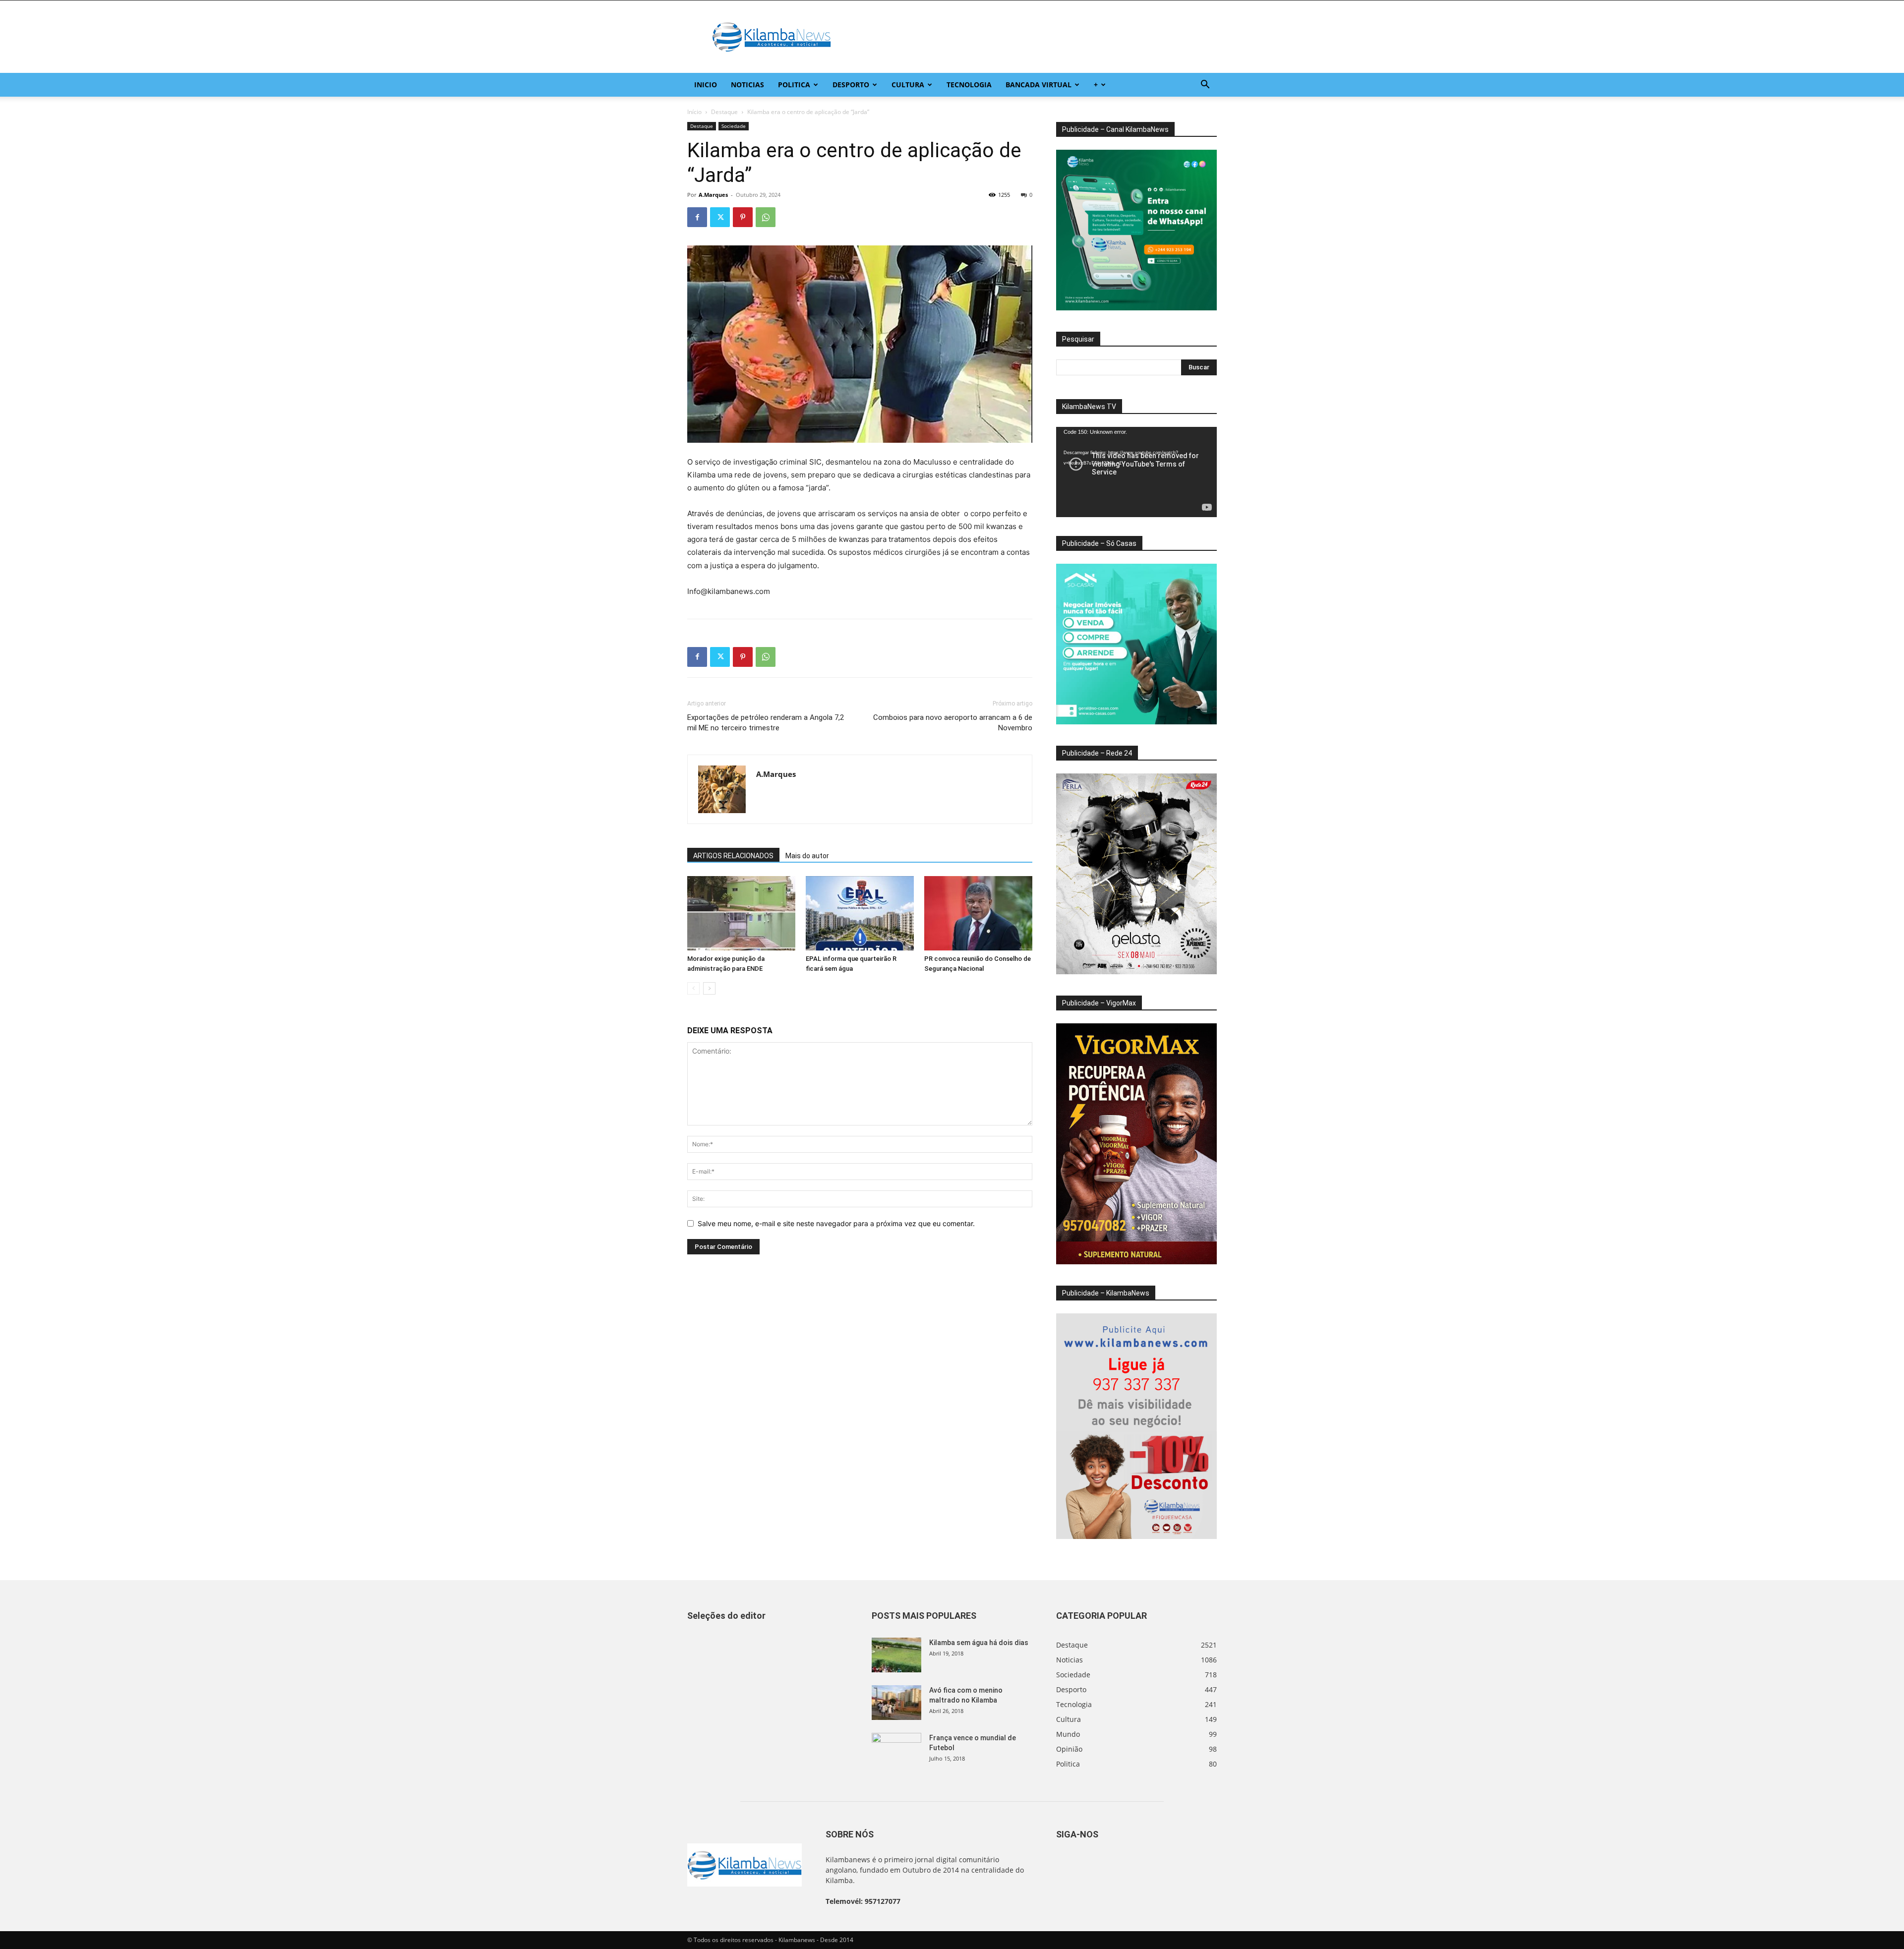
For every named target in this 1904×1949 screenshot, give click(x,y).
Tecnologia (969, 85)
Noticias (747, 85)
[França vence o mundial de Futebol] (896, 1750)
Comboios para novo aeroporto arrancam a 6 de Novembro (953, 723)
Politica (794, 85)
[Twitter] (720, 217)
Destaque (724, 112)
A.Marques (713, 195)
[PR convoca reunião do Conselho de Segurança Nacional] (978, 913)
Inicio (706, 85)
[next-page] (709, 988)
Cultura (908, 85)
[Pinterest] (743, 217)
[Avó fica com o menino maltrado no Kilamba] (896, 1703)
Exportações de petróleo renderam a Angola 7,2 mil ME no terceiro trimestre (766, 723)
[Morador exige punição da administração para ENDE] (741, 913)
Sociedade (734, 126)
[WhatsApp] (766, 217)
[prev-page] (693, 988)
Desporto (851, 85)
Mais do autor (807, 856)
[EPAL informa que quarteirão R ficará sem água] (860, 913)
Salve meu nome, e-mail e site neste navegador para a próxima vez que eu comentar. (836, 1223)
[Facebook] (697, 217)
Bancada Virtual (1039, 85)
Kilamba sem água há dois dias (979, 1643)
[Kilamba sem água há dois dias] (896, 1655)
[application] (1136, 472)
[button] (1205, 86)
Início (694, 112)
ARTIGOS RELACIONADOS (733, 856)
